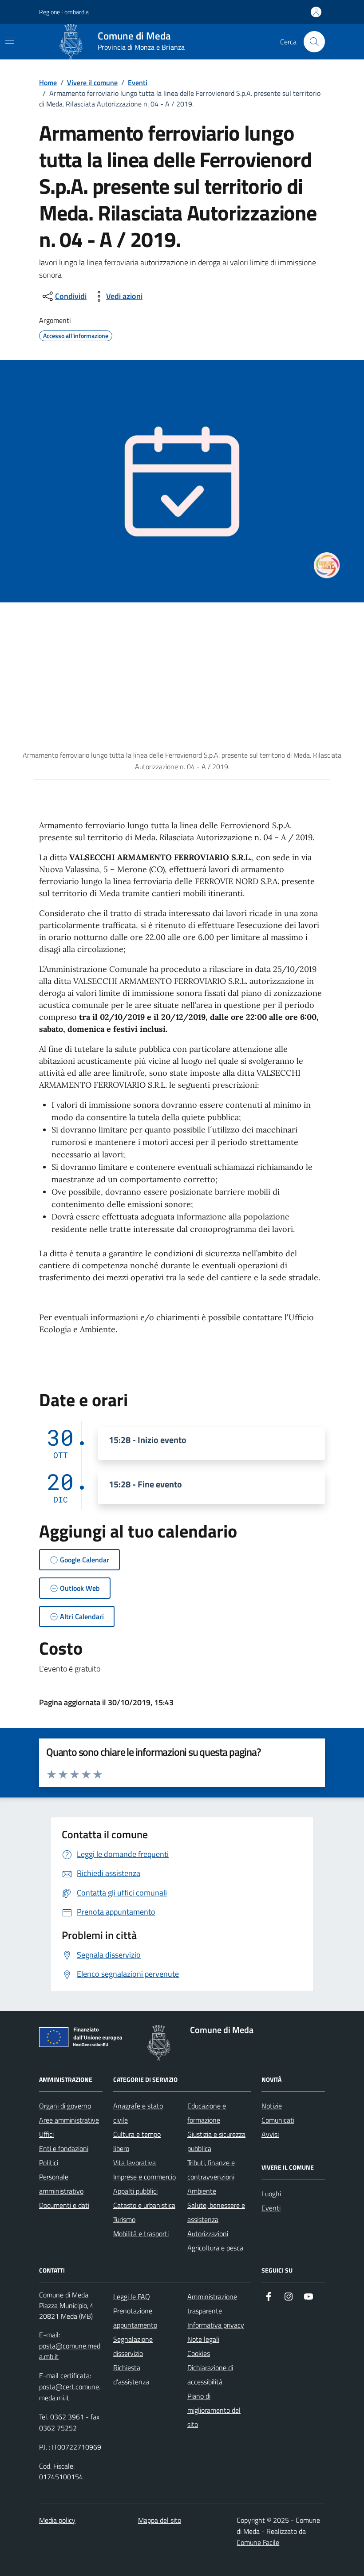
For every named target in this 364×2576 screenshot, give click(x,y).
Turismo (124, 2219)
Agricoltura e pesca (215, 2248)
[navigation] (10, 41)
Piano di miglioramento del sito (214, 2410)
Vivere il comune (92, 83)
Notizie (272, 2106)
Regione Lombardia (64, 12)
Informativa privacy (216, 2325)
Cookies (199, 2353)
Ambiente (202, 2191)
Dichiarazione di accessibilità (210, 2375)
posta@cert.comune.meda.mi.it (70, 2392)
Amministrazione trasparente (212, 2304)
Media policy (57, 2520)
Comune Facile (258, 2542)
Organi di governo (65, 2106)
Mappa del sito (160, 2520)
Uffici (46, 2134)
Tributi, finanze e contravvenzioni (211, 2170)
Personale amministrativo (61, 2184)
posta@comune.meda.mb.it (70, 2351)
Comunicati (278, 2120)
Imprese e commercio (144, 2177)
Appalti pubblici (135, 2191)
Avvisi (270, 2134)
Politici (49, 2163)
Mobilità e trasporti (141, 2234)
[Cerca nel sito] (314, 42)
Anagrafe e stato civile (138, 2113)
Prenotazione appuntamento (135, 2318)
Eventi (138, 83)
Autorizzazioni (208, 2234)
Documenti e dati (64, 2205)
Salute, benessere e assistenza (216, 2212)
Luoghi (271, 2194)
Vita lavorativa (135, 2163)
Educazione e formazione (207, 2113)
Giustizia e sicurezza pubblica (216, 2141)
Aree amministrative (69, 2120)
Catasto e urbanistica (144, 2205)
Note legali (203, 2339)
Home (48, 83)
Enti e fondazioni (64, 2148)
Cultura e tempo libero (137, 2141)
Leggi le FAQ (132, 2297)
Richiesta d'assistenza (131, 2375)
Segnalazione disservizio (133, 2346)
